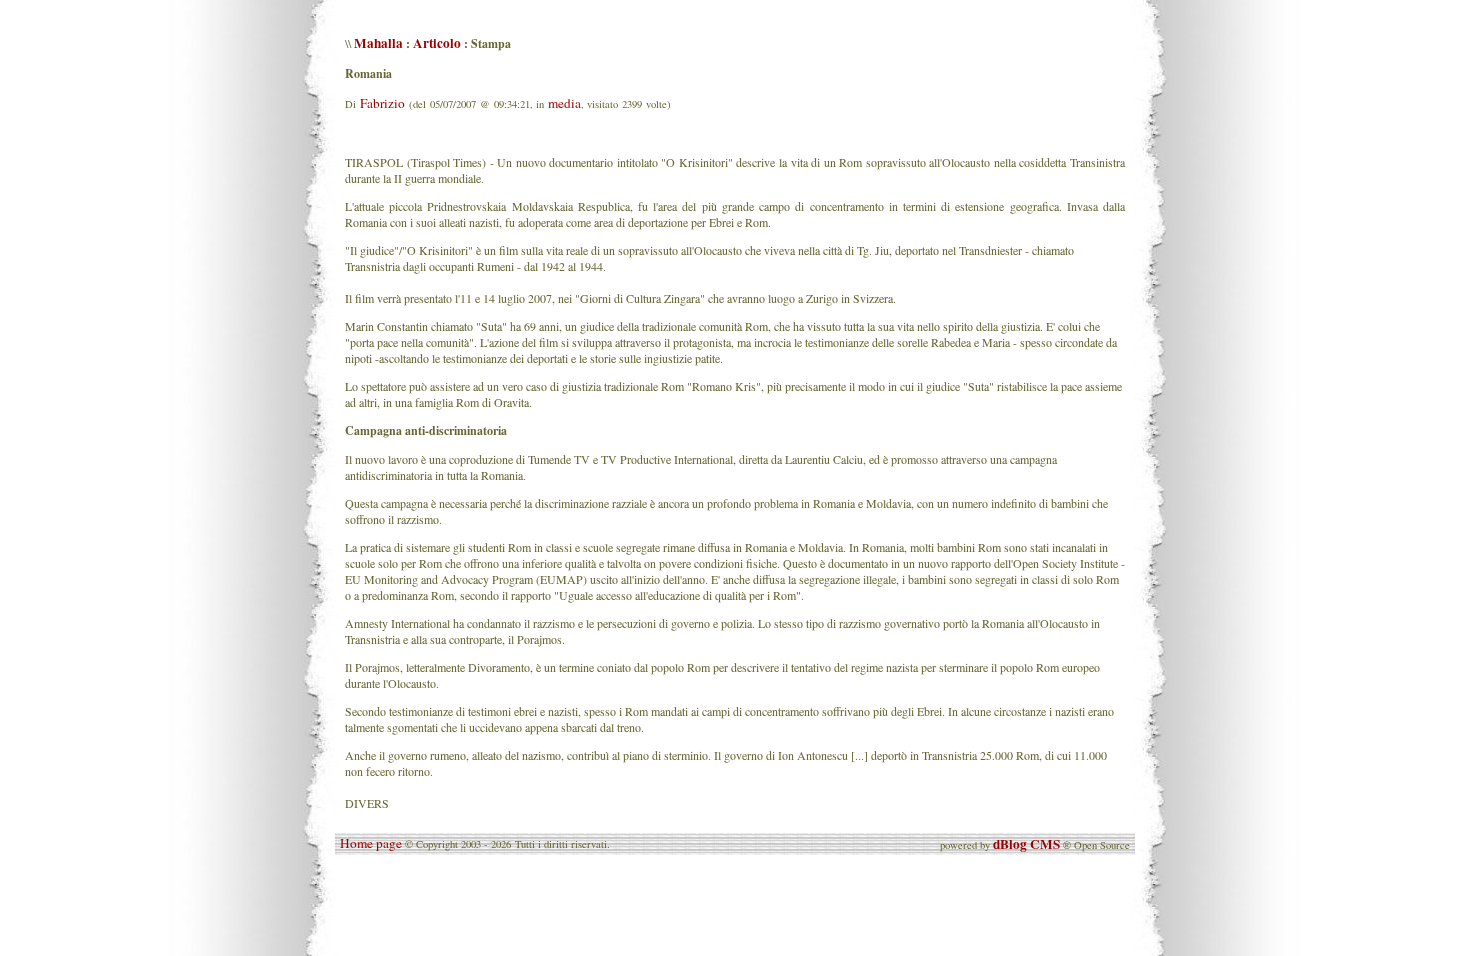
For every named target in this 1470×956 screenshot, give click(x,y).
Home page (371, 843)
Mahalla (378, 43)
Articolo (437, 43)
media (564, 103)
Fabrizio (382, 103)
